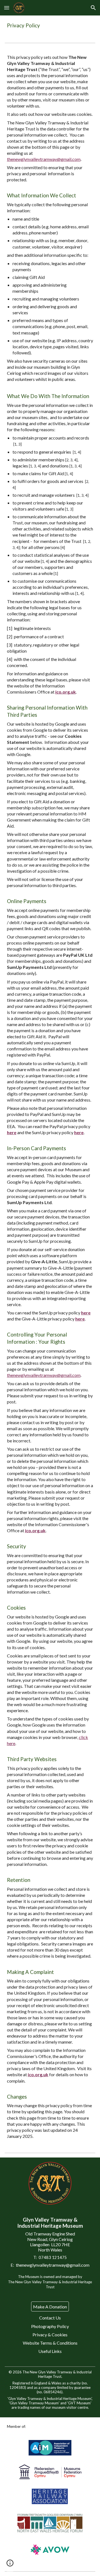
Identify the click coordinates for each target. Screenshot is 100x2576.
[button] (7, 8)
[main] (50, 26)
